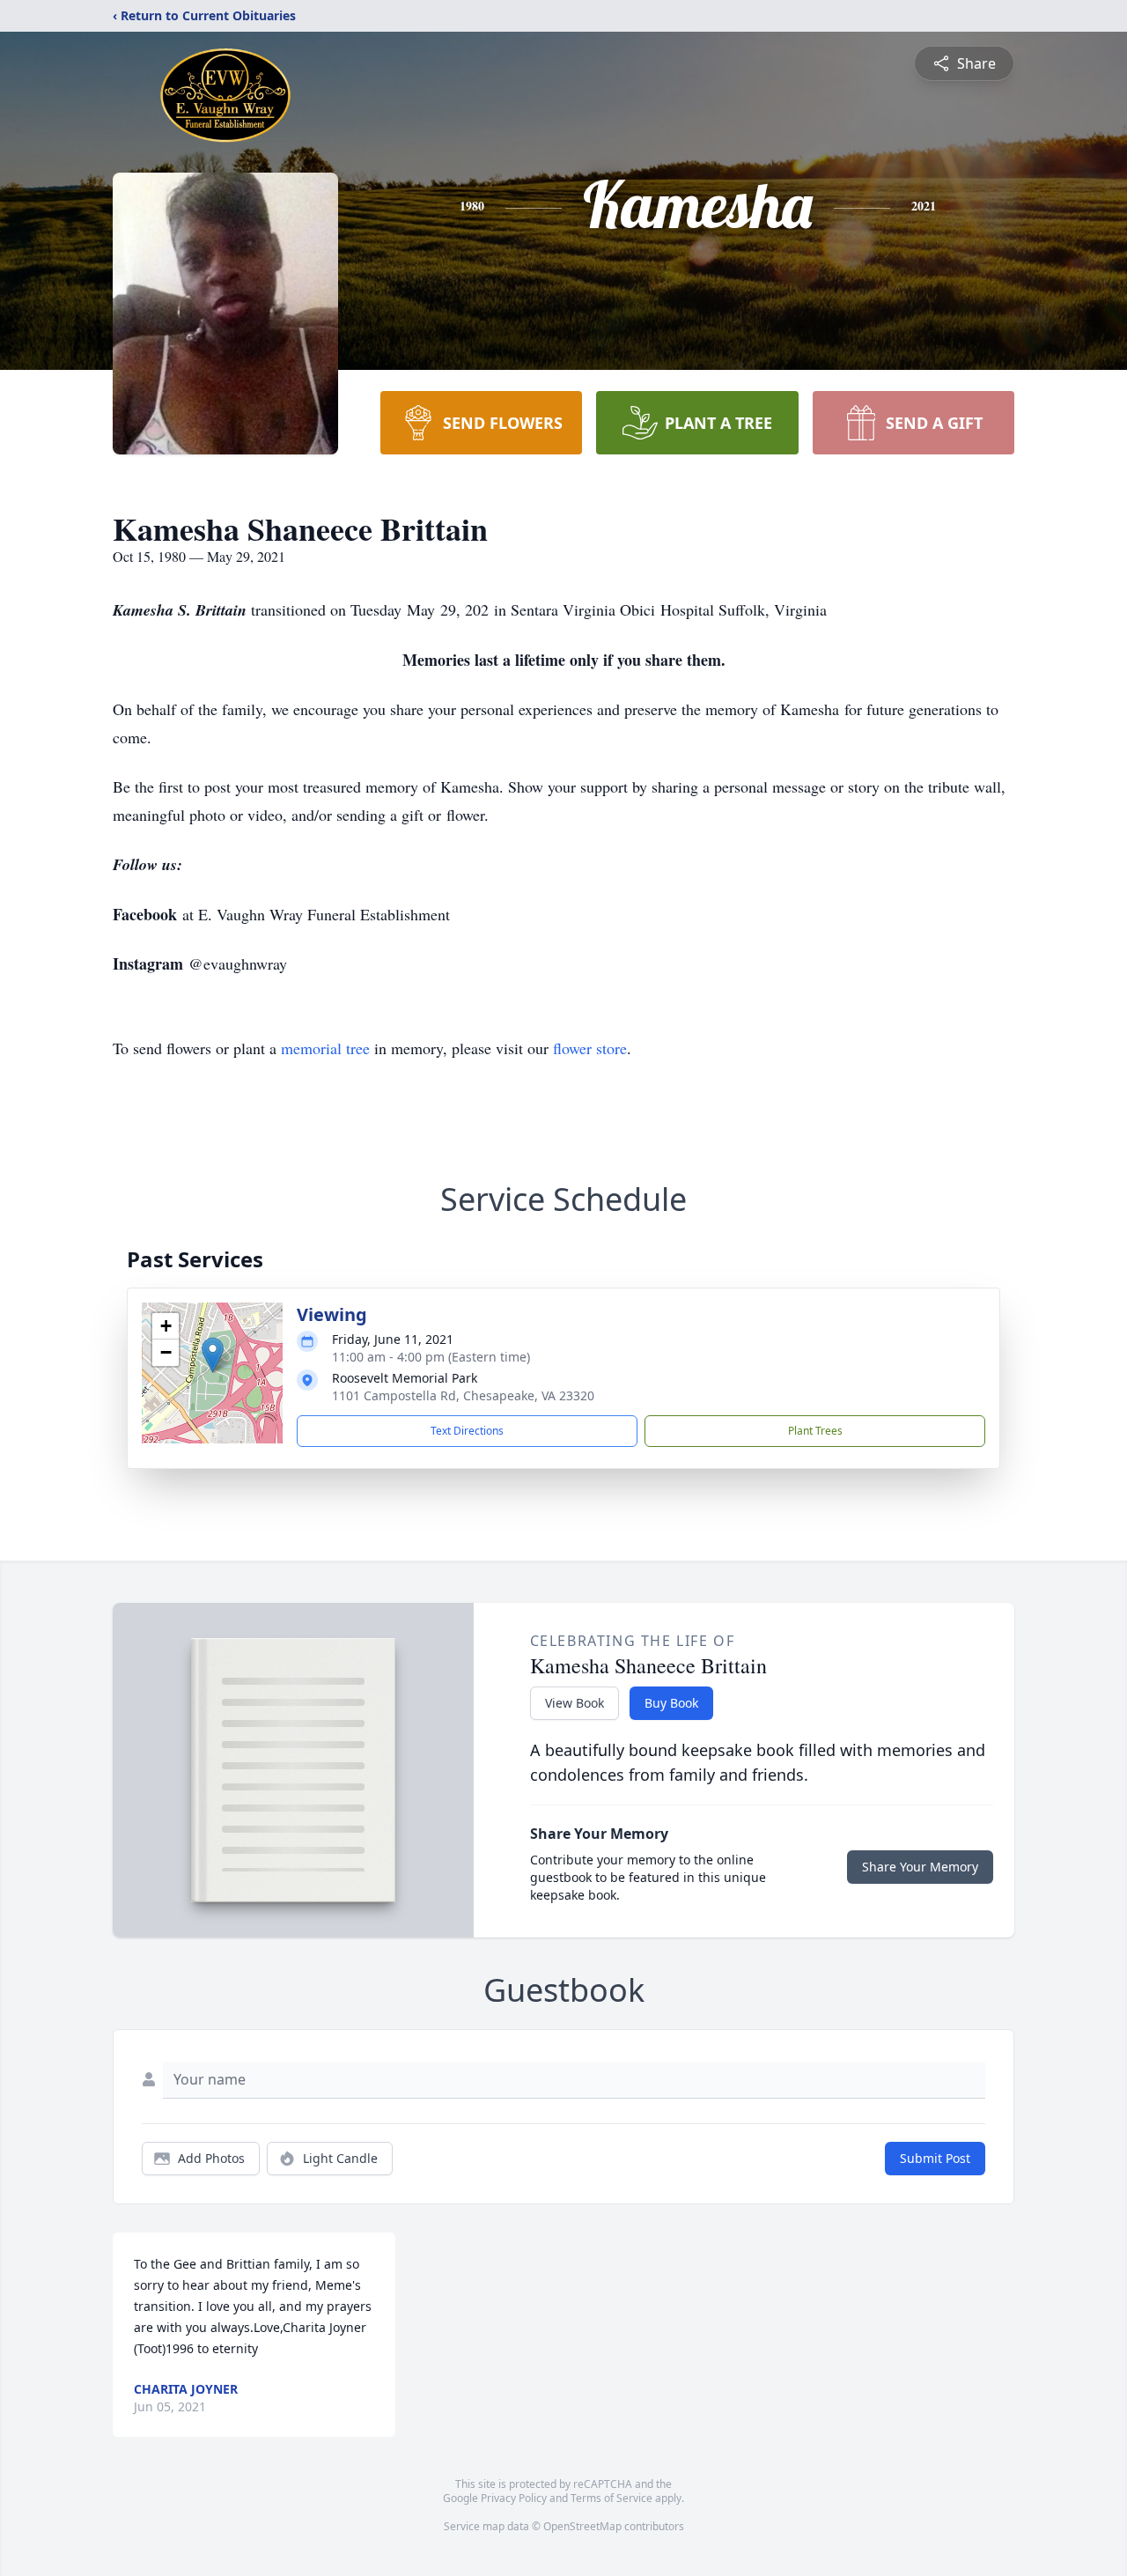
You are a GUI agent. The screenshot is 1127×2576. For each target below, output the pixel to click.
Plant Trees (815, 1431)
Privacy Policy (514, 2498)
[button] (213, 1355)
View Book (575, 1703)
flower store (590, 1048)
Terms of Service (611, 2498)
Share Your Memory (920, 1867)
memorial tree (325, 1048)
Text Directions (467, 1431)
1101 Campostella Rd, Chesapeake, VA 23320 (463, 1395)
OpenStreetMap (582, 2526)
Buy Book (671, 1703)
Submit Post (935, 2158)
